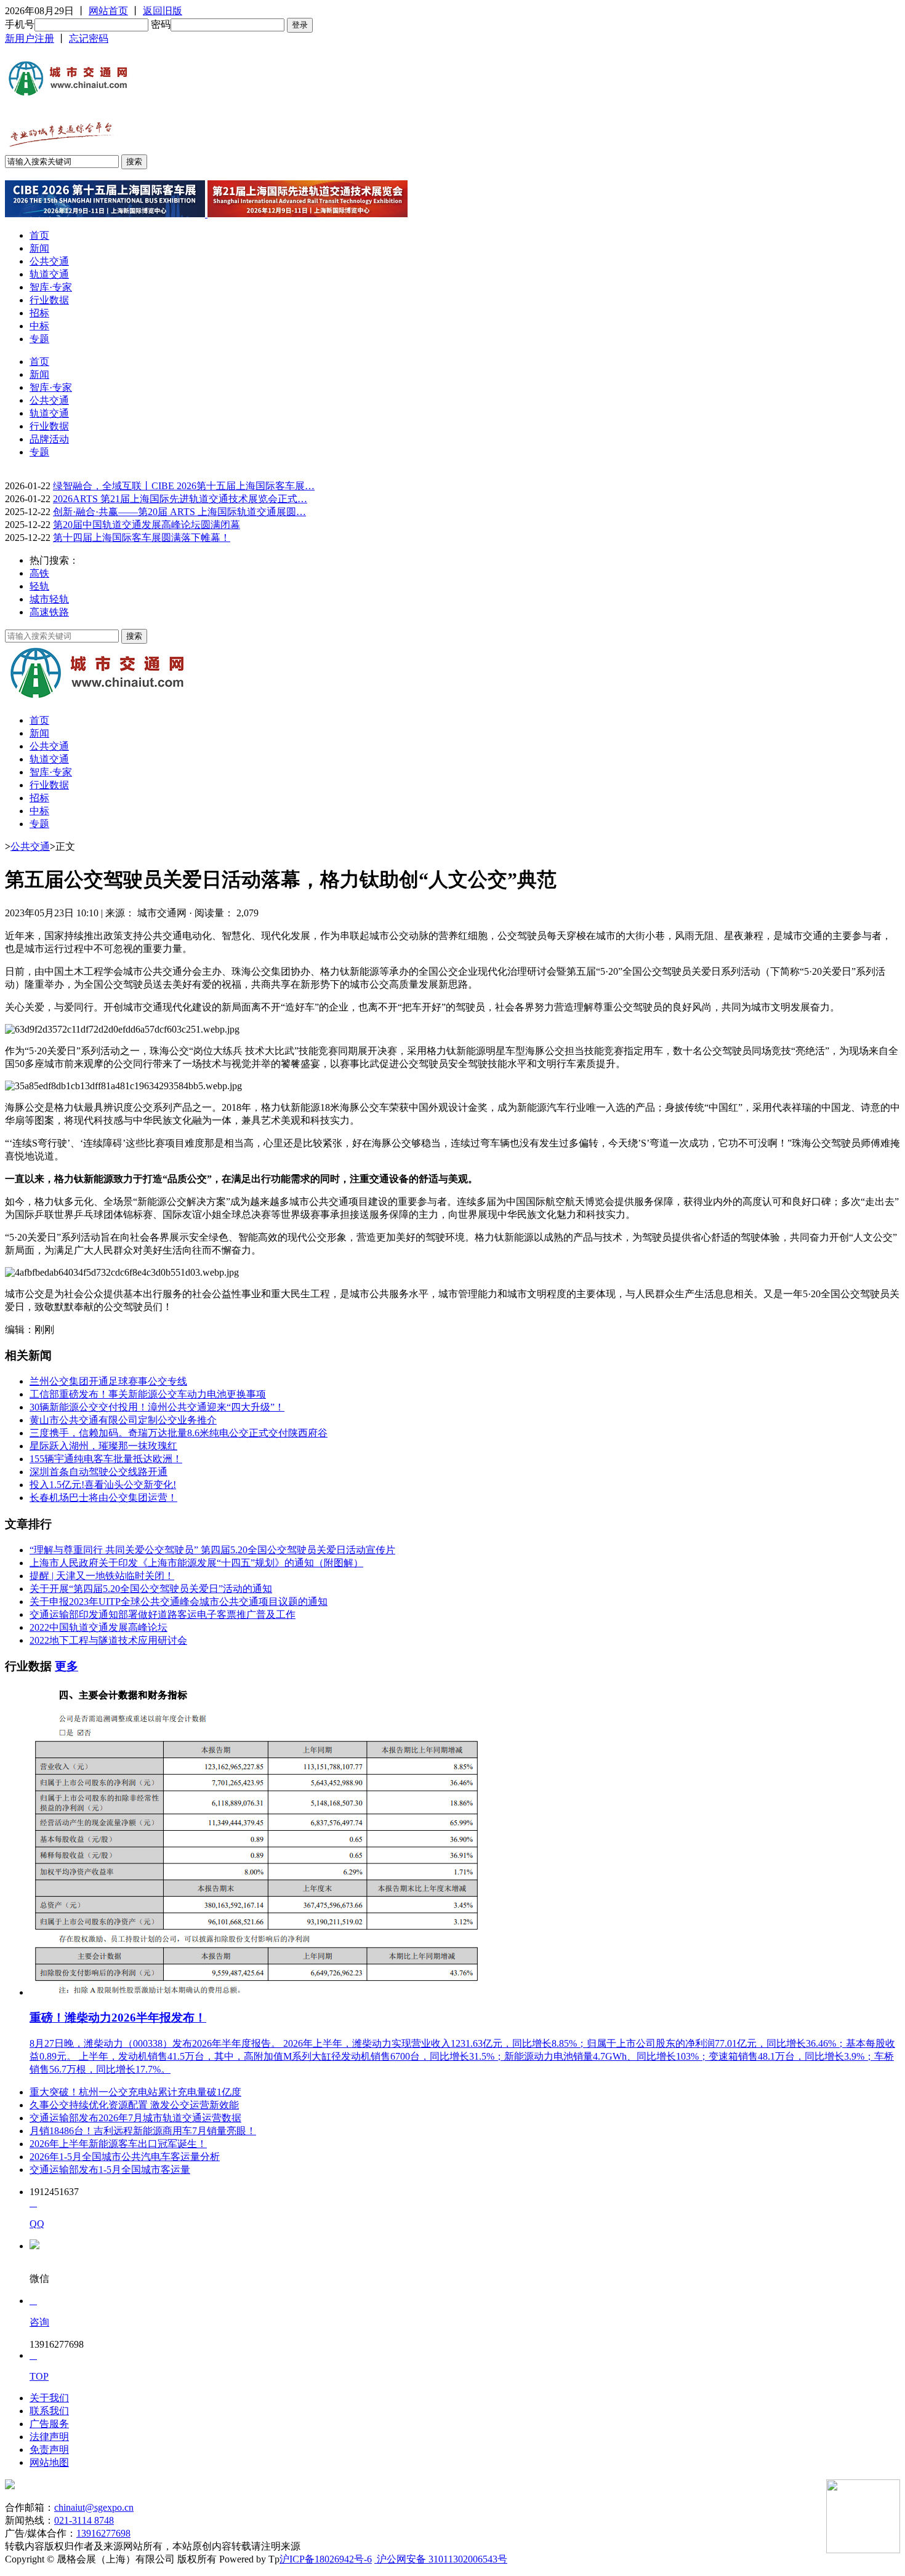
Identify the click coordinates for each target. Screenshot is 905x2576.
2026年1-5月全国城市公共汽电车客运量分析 (125, 2157)
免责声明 (49, 2450)
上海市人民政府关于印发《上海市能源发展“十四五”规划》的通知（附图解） (196, 1563)
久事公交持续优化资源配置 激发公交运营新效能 (134, 2105)
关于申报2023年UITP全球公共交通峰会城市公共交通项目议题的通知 (179, 1602)
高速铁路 (49, 612)
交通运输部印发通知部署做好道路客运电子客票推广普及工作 (163, 1614)
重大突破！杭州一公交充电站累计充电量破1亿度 (135, 2092)
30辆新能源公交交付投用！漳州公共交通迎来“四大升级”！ (157, 1407)
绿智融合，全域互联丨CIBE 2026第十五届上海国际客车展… (184, 486)
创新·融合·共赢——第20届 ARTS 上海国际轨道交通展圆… (179, 512)
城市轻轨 (49, 599)
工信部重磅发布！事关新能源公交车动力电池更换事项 (148, 1394)
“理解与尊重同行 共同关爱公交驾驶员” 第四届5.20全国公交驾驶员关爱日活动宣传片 (212, 1550)
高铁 (39, 573)
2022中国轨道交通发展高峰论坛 (99, 1627)
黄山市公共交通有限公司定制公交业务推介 (123, 1420)
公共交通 (49, 261)
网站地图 (49, 2462)
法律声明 (49, 2437)
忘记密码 (89, 38)
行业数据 (49, 300)
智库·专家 (51, 287)
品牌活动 (49, 439)
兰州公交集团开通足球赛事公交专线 (108, 1381)
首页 (39, 235)
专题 (39, 339)
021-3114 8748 (84, 2520)
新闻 (39, 248)
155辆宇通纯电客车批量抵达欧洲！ (106, 1459)
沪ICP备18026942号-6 (326, 2559)
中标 (39, 326)
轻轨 (39, 586)
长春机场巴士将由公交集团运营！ (103, 1498)
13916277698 (103, 2533)
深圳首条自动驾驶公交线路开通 (99, 1472)
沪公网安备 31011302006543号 (441, 2559)
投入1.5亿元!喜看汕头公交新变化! (103, 1485)
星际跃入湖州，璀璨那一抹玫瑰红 (103, 1446)
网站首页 (108, 11)
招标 (39, 313)
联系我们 (49, 2411)
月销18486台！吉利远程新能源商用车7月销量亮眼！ (143, 2131)
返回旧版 (163, 11)
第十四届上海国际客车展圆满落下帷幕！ (142, 538)
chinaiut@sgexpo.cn (94, 2507)
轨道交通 (49, 274)
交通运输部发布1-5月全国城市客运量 (110, 2170)
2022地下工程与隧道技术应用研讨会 (108, 1640)
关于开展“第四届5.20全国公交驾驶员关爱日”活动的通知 (151, 1589)
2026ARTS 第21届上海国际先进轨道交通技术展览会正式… (180, 499)
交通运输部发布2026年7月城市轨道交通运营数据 (135, 2118)
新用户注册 (30, 38)
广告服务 (49, 2424)
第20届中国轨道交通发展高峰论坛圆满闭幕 (147, 525)
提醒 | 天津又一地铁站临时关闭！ (102, 1576)
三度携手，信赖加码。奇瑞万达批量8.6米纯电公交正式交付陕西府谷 (179, 1433)
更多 (66, 1666)
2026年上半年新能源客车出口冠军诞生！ (118, 2144)
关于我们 (49, 2398)
